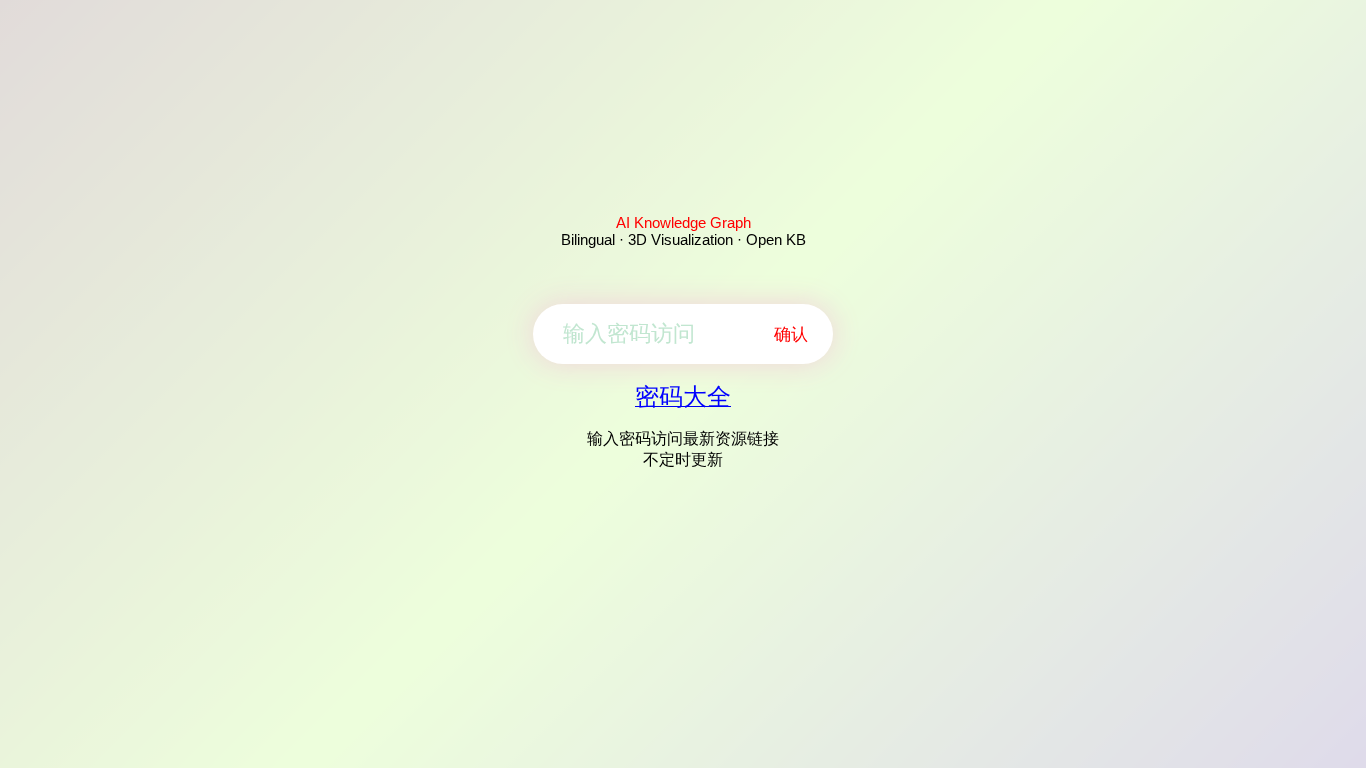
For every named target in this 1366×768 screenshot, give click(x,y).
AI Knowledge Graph (683, 222)
